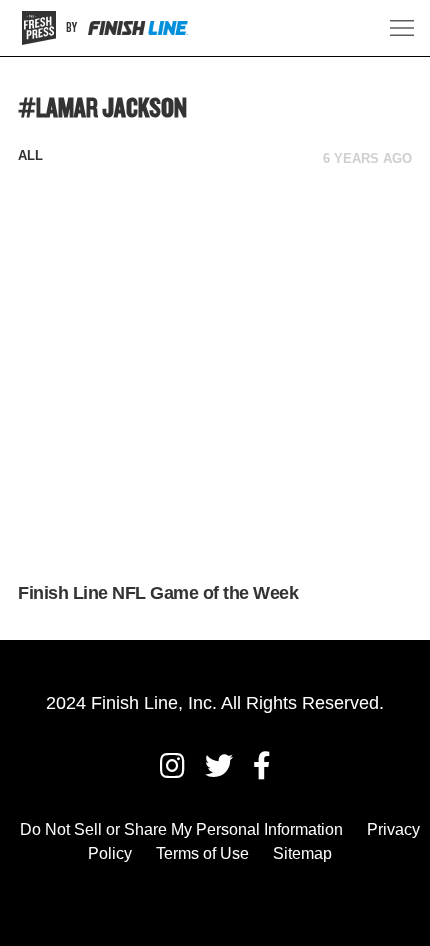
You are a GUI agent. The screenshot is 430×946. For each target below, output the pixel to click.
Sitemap (302, 853)
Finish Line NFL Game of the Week (158, 593)
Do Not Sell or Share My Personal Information (181, 829)
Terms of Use (202, 853)
